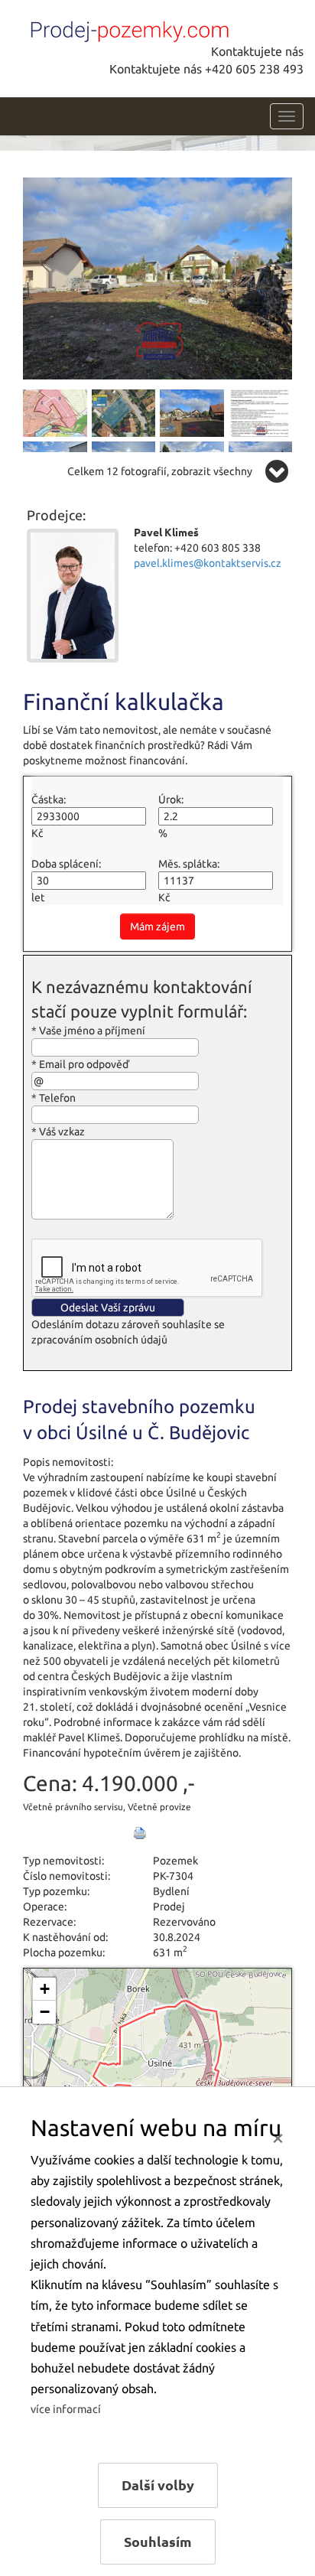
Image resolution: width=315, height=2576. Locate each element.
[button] (44, 1989)
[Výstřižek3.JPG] (124, 412)
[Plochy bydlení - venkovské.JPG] (261, 412)
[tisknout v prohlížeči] (140, 1833)
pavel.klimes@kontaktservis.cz (208, 563)
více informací (66, 2409)
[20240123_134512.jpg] (157, 277)
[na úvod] (126, 28)
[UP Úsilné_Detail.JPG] (55, 412)
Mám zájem (157, 927)
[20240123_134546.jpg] (192, 412)
